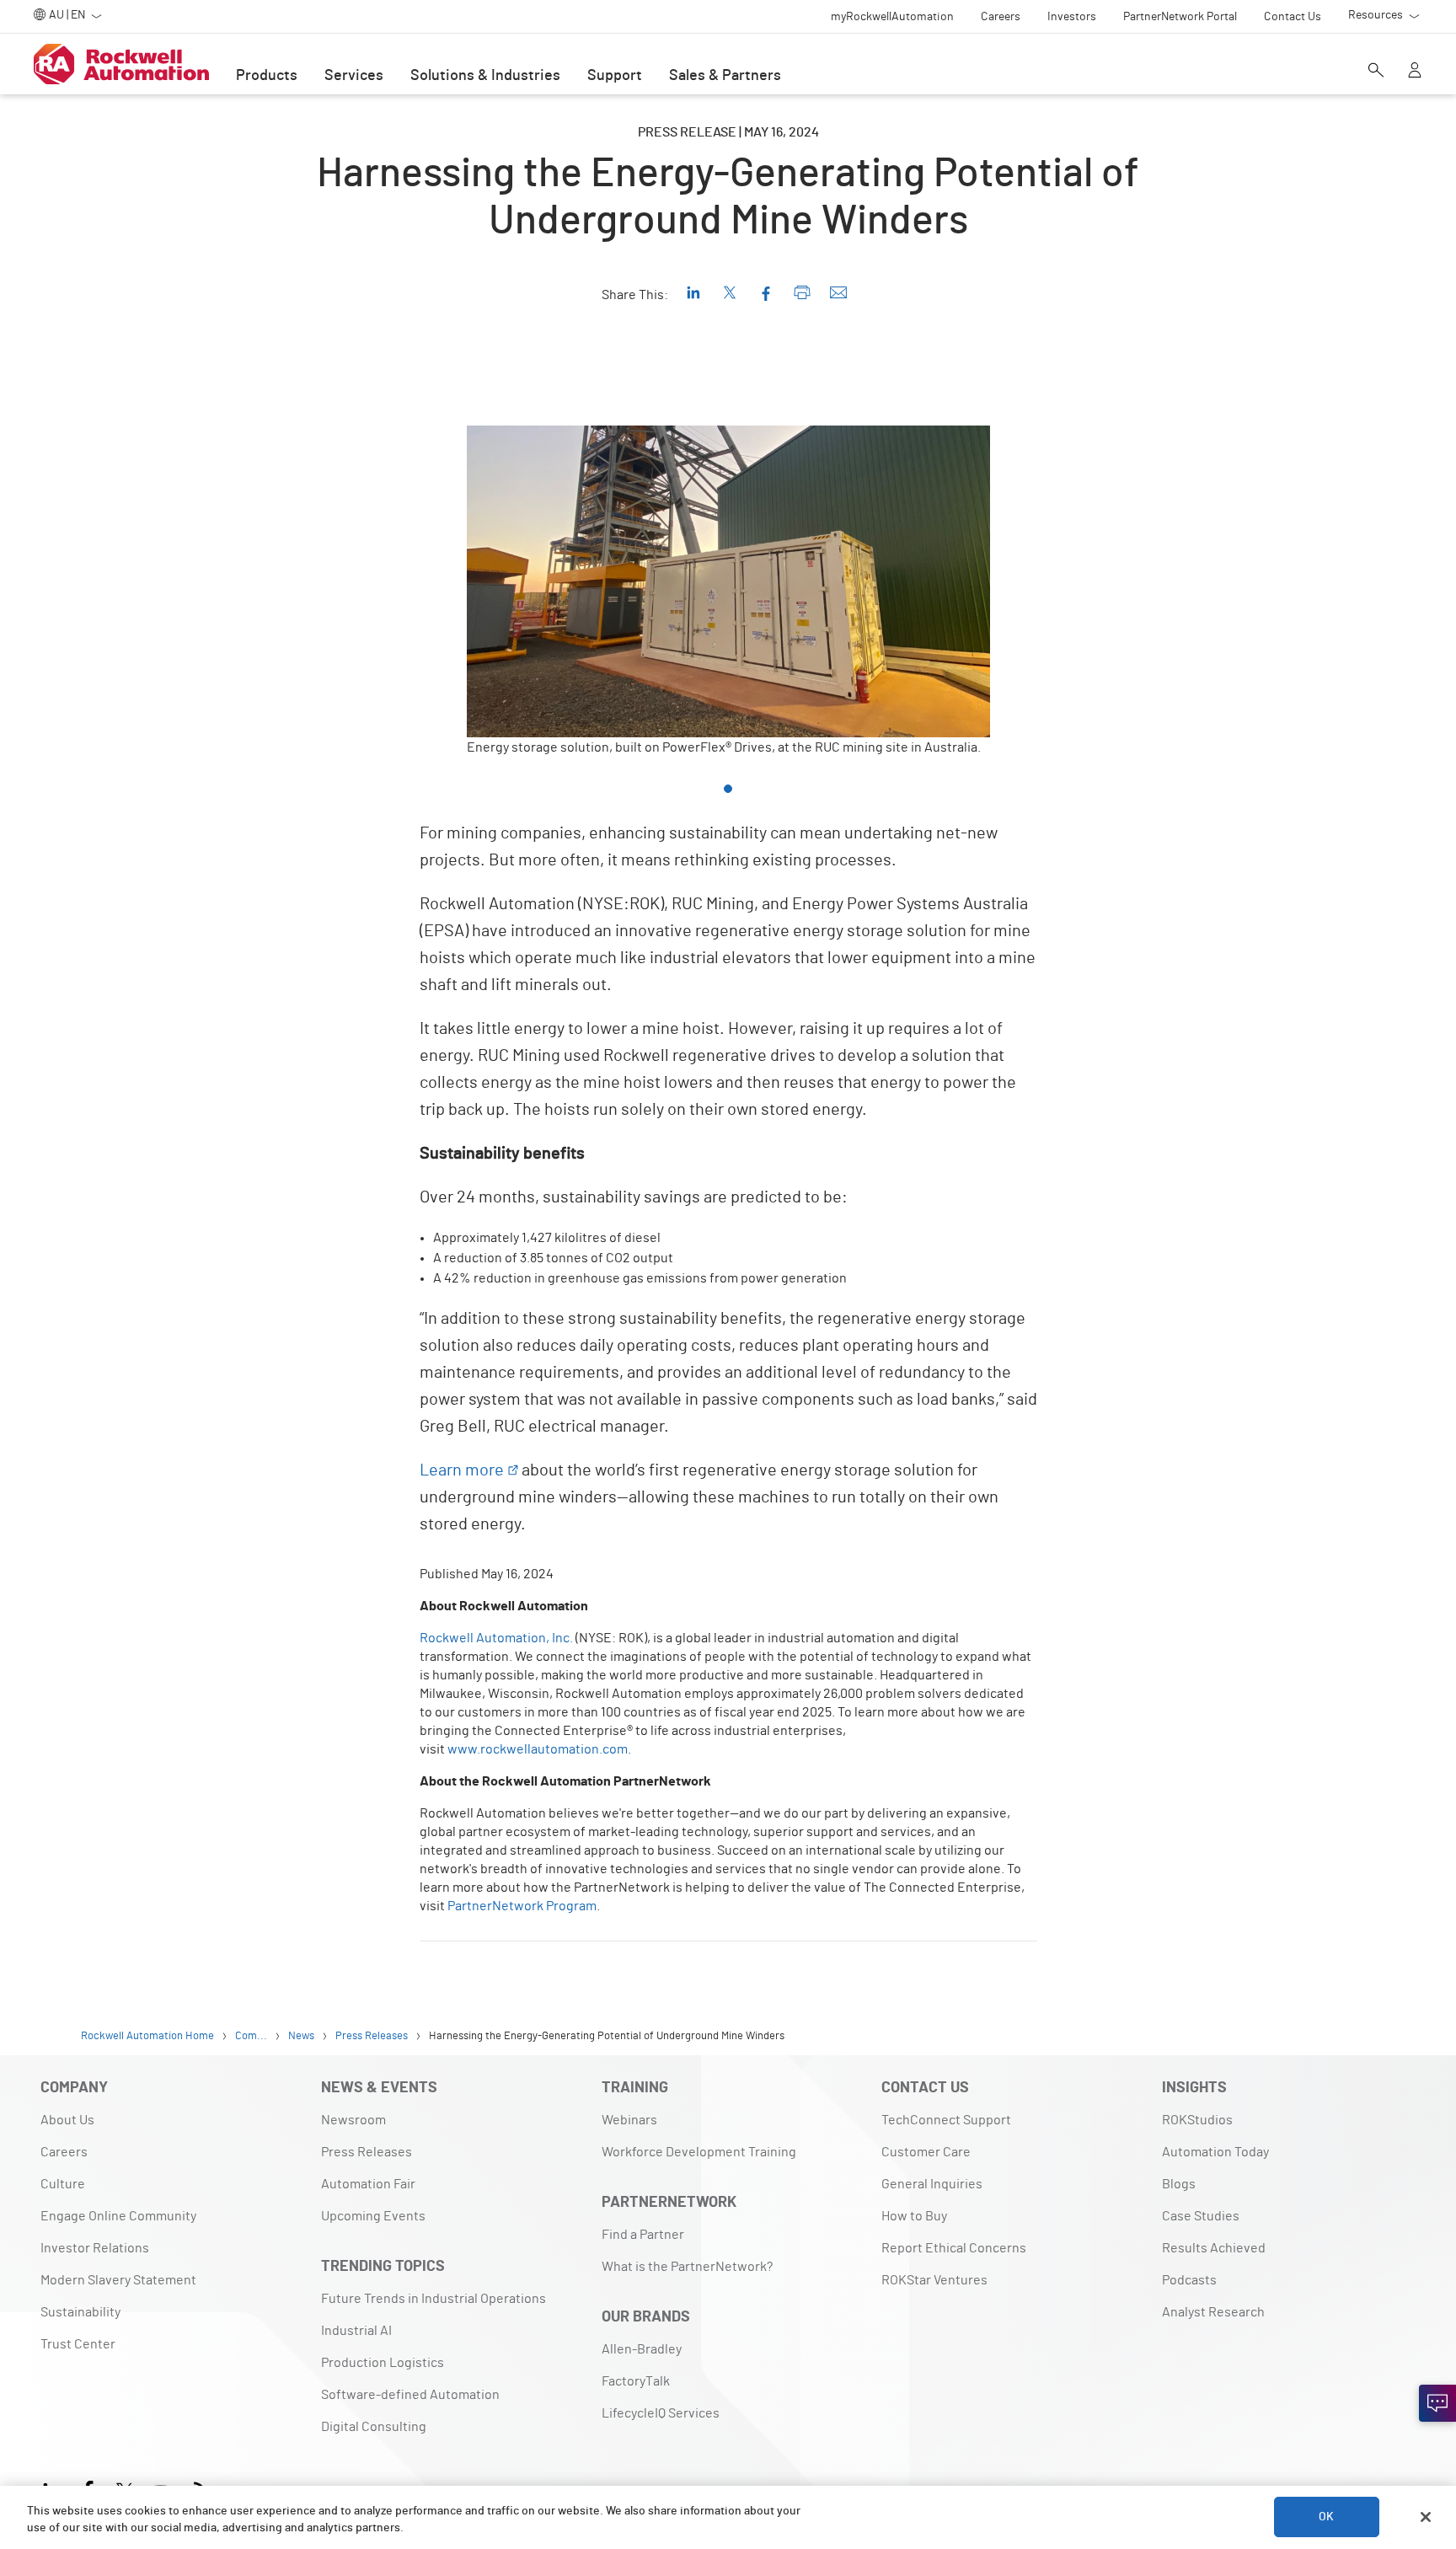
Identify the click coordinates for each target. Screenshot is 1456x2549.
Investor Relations (95, 2248)
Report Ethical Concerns (954, 2248)
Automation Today (1215, 2152)
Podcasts (1189, 2280)
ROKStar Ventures (934, 2280)
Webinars (629, 2120)
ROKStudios (1197, 2120)
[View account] (1415, 72)
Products (267, 76)
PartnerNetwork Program (522, 1906)
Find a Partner (643, 2235)
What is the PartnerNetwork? (687, 2267)
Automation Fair (368, 2184)
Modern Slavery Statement (118, 2280)
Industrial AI (356, 2331)
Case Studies (1201, 2216)
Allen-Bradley (642, 2349)
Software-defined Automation (410, 2395)
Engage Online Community (118, 2216)
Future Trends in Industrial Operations (434, 2299)
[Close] (1426, 2517)
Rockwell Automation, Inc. (496, 1638)
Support (615, 76)
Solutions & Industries (485, 76)
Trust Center (78, 2344)
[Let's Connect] (1437, 2403)
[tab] (728, 789)
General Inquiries (932, 2184)
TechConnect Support (946, 2120)
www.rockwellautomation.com (538, 1749)
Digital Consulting (374, 2427)
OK (1326, 2517)
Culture (63, 2184)
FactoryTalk (636, 2381)
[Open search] (1376, 72)
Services (354, 76)
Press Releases (367, 2152)
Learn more (462, 1470)
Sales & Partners (725, 76)
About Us (67, 2120)
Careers (64, 2152)
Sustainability (80, 2312)
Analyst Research (1213, 2312)
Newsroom (353, 2120)
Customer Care (926, 2152)
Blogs (1179, 2184)
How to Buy (914, 2216)
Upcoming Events (373, 2216)
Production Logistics (383, 2363)
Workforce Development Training (699, 2152)
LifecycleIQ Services (661, 2413)
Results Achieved (1214, 2248)
